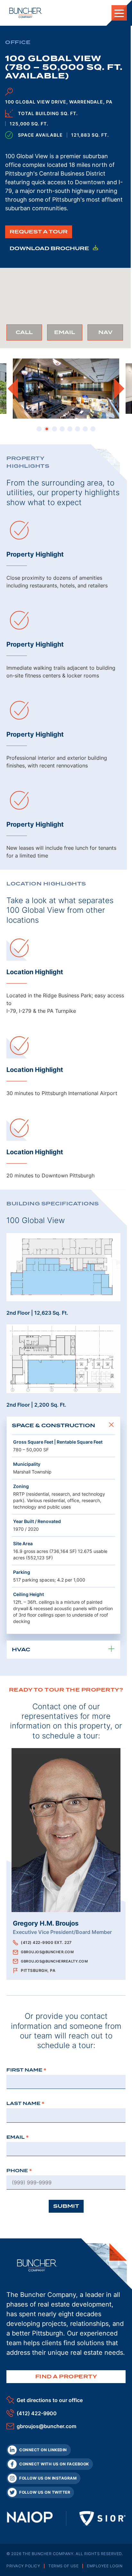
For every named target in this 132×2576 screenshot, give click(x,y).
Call (29, 335)
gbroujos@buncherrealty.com (54, 1961)
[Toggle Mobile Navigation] (119, 13)
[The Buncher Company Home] (26, 13)
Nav (111, 335)
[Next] (119, 388)
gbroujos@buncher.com (47, 1952)
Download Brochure (50, 248)
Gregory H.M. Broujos (46, 1923)
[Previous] (13, 388)
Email (68, 335)
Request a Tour (39, 232)
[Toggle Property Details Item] (111, 1426)
